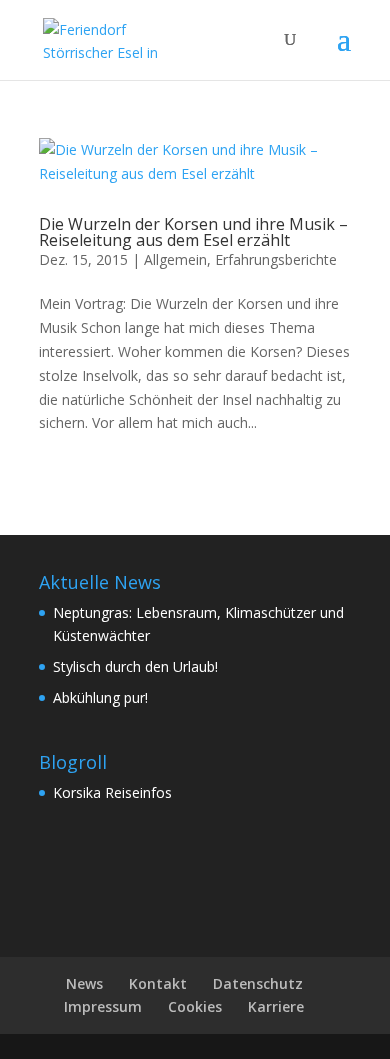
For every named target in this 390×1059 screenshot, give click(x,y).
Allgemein (175, 259)
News (84, 983)
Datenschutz (258, 983)
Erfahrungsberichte (276, 259)
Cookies (195, 1006)
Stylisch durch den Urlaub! (135, 666)
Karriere (276, 1006)
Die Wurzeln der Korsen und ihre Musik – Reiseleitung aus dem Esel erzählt (193, 232)
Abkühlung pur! (100, 697)
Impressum (103, 1006)
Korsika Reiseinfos (112, 792)
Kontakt (158, 983)
